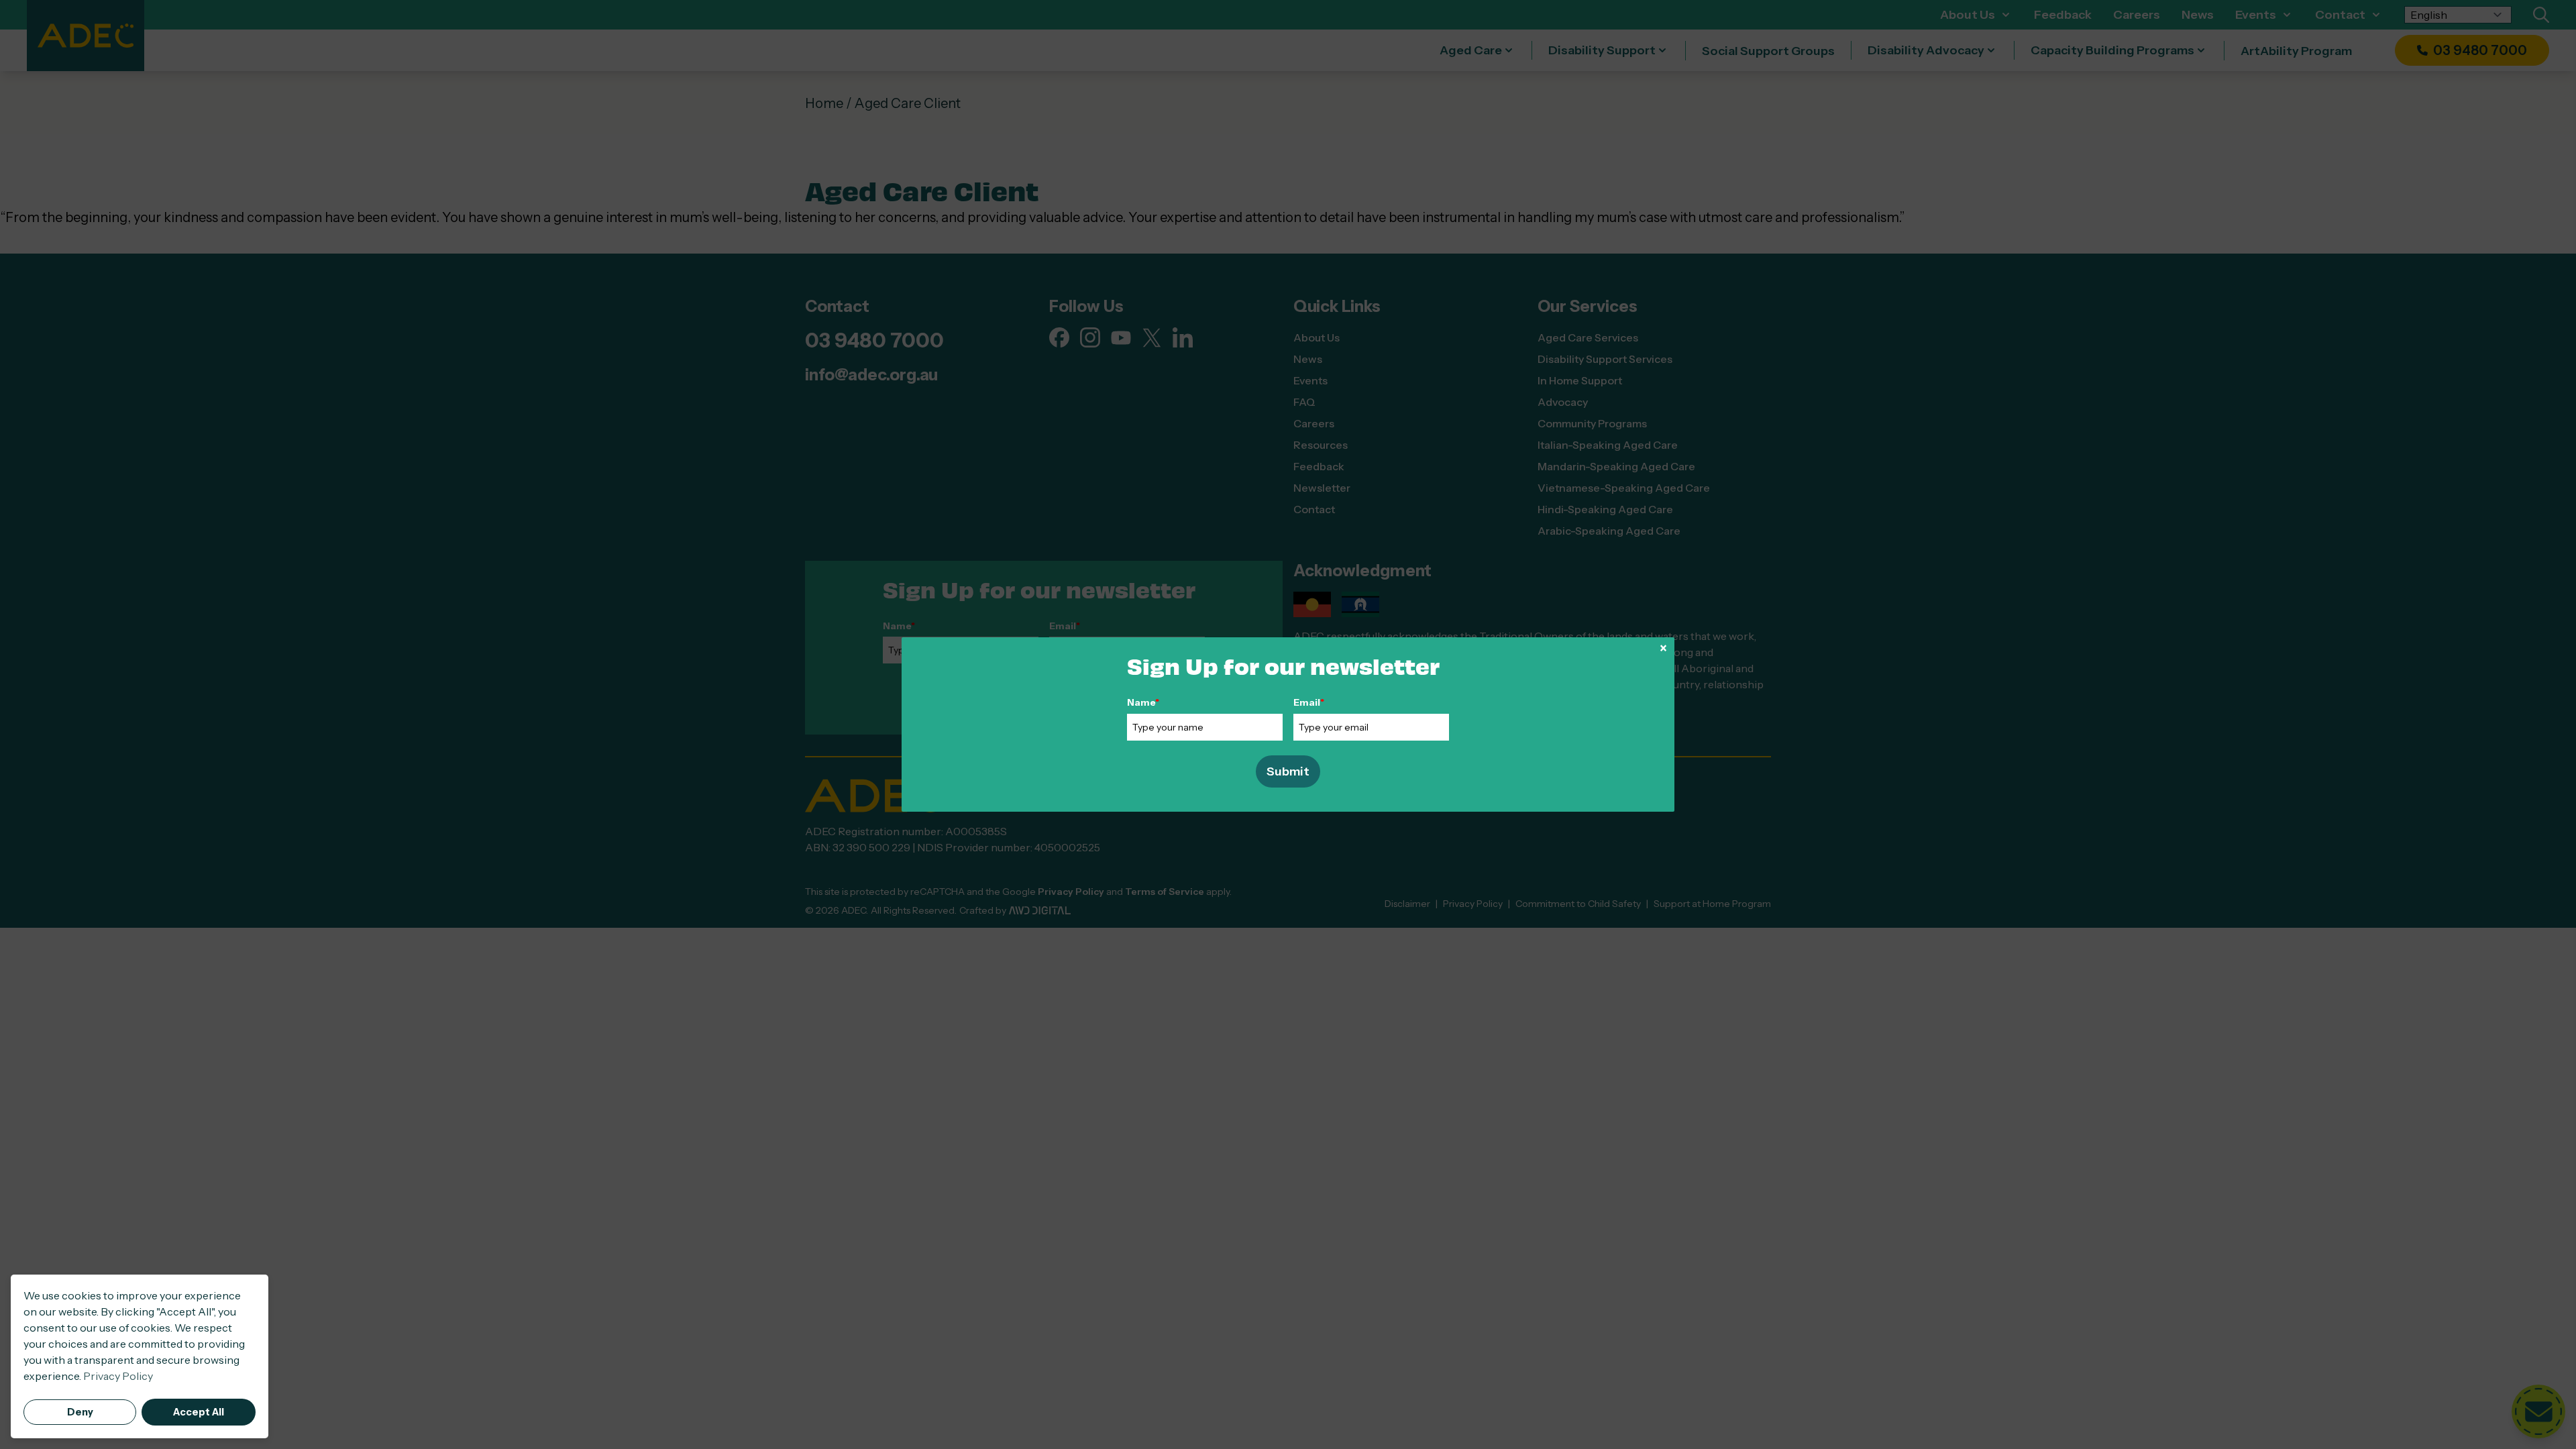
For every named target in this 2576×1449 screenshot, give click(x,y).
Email (1309, 702)
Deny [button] (80, 1412)
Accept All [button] (199, 1412)
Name (1143, 702)
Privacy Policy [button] (118, 1376)
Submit (1288, 771)
